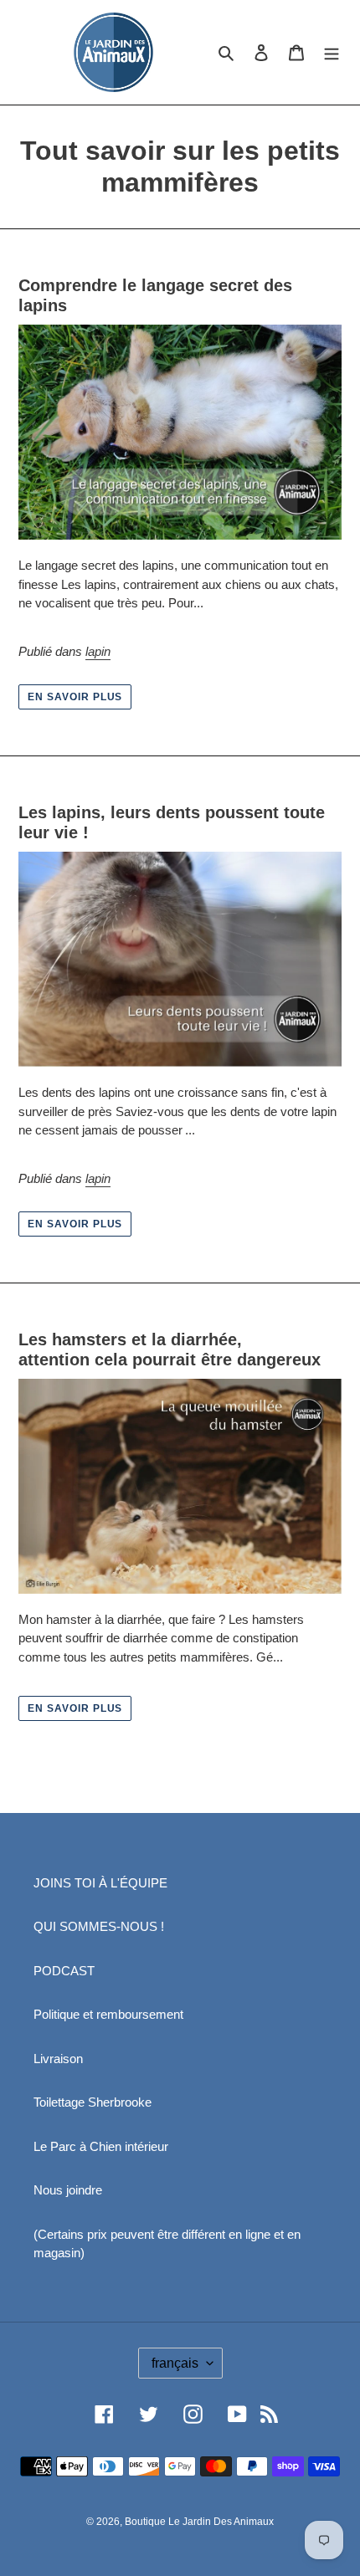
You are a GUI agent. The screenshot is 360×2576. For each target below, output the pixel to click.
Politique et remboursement (108, 2014)
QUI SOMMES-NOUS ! (99, 1926)
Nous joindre (68, 2190)
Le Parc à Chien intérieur (101, 2146)
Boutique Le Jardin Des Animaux (199, 2522)
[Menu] (332, 52)
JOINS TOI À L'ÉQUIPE (100, 1883)
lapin (98, 651)
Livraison (58, 2059)
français (175, 2363)
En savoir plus (75, 697)
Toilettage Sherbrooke (93, 2102)
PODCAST (64, 1971)
